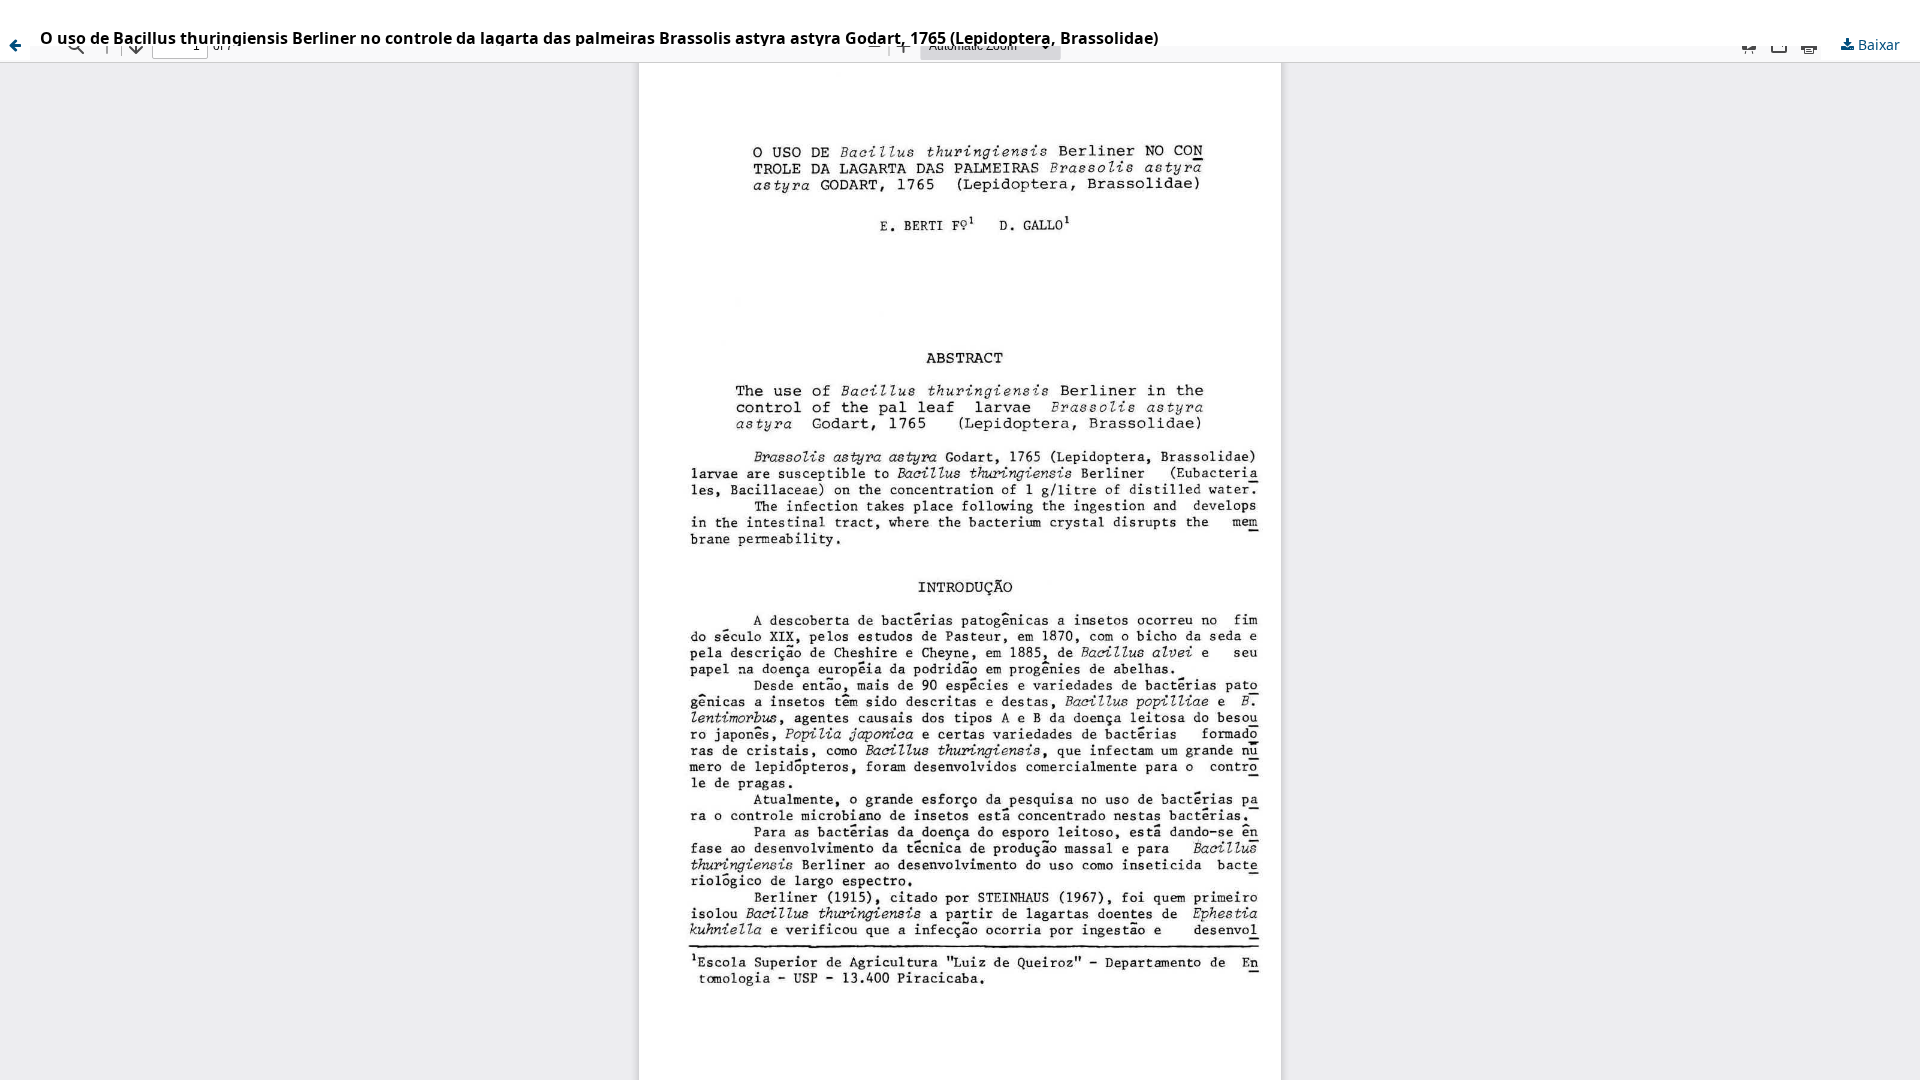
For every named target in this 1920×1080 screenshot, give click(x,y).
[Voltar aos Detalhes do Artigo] (15, 45)
